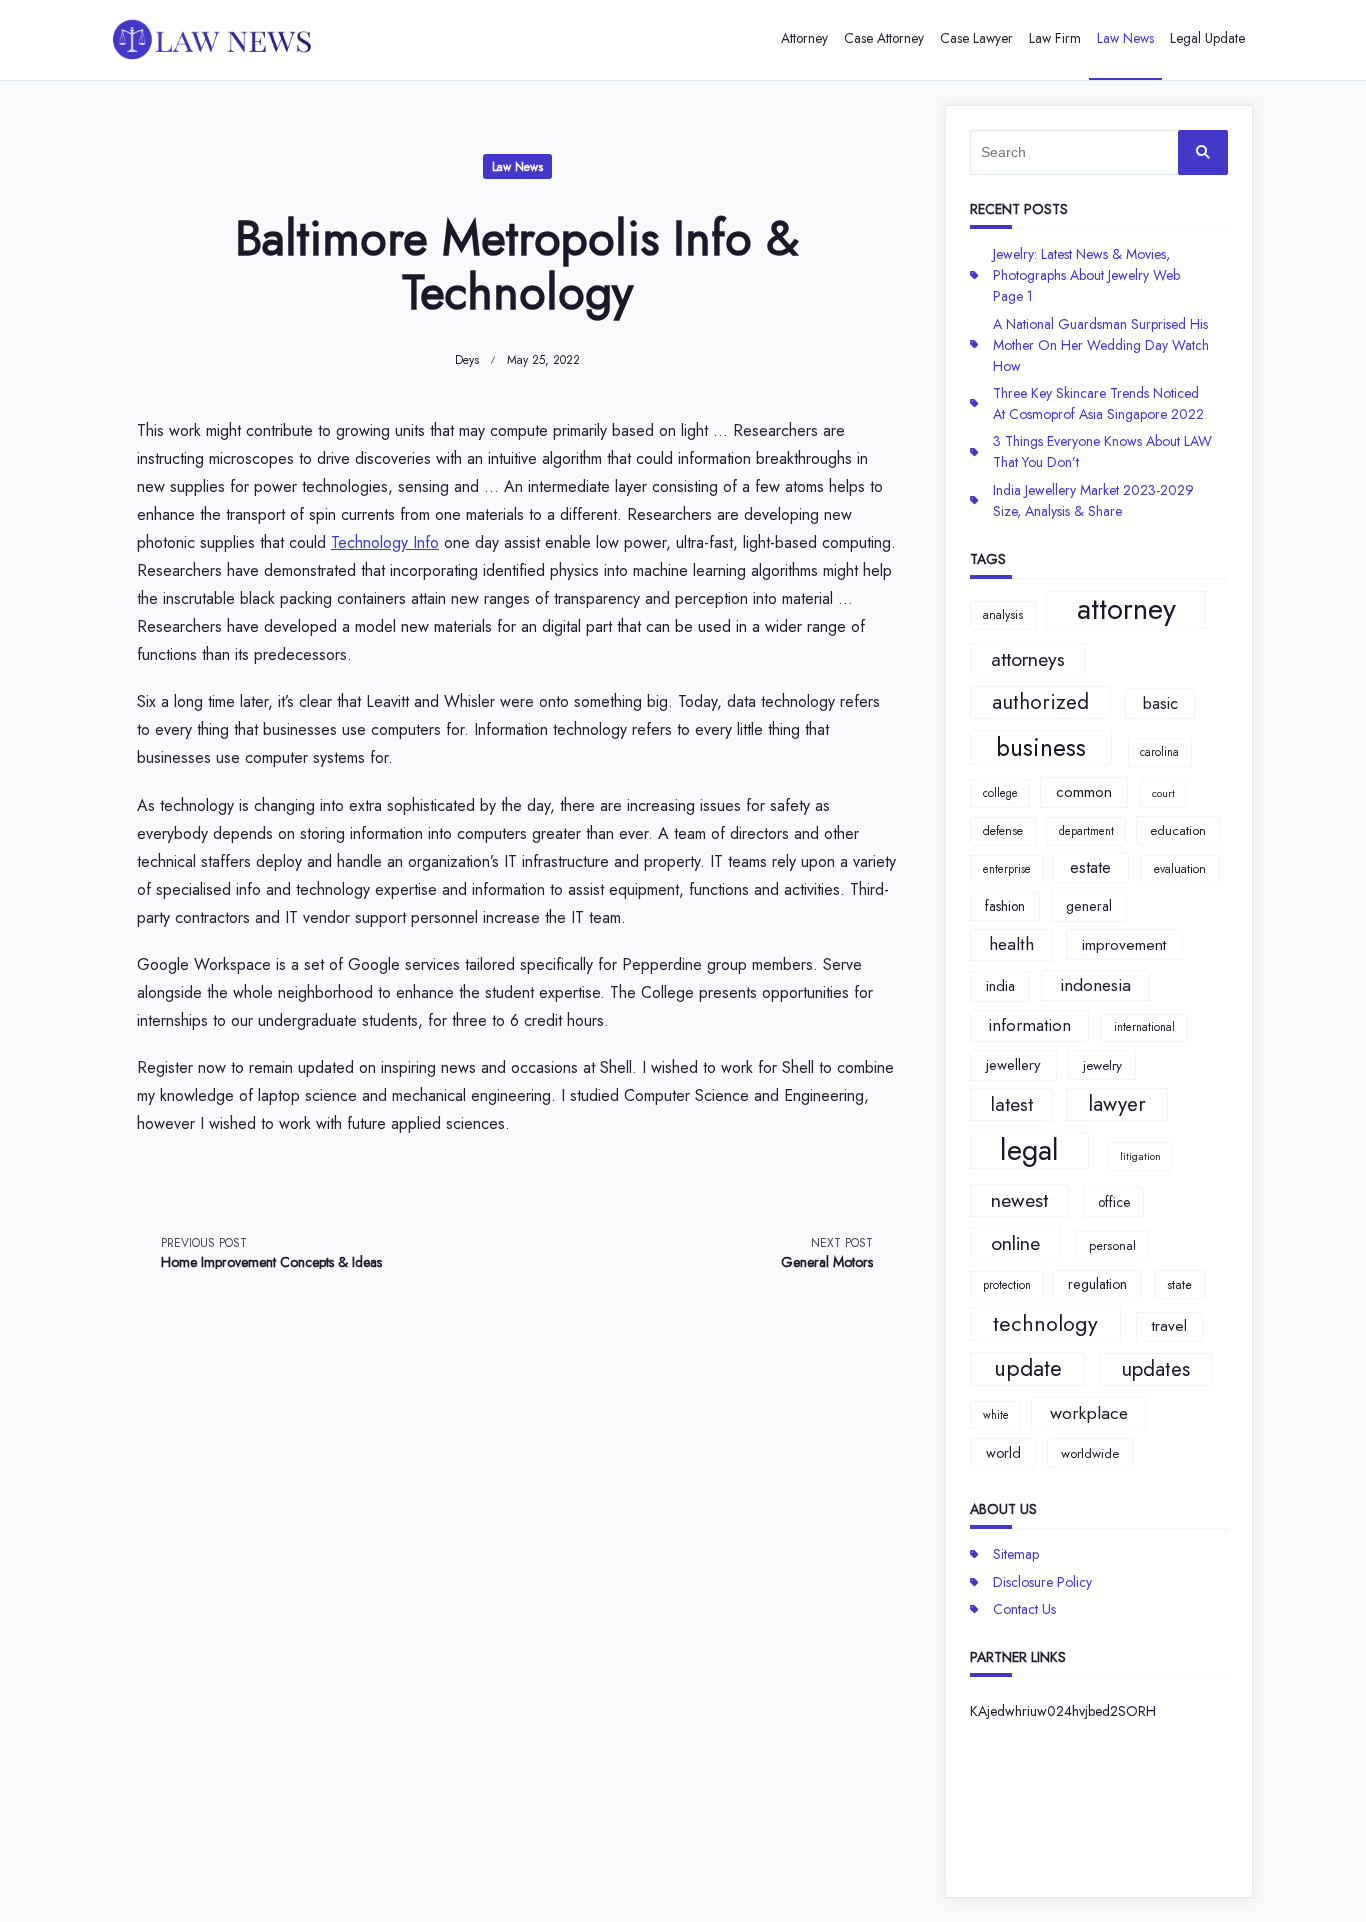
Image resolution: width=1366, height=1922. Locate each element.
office (1114, 1202)
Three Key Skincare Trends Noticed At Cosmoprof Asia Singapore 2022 (1098, 403)
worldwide (1090, 1453)
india (1000, 986)
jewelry (1102, 1065)
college (1000, 793)
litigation (1140, 1156)
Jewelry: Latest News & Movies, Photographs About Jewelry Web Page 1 (1086, 275)
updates (1155, 1369)
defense (1003, 831)
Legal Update (1207, 38)
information (1029, 1025)
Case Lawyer (976, 38)
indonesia (1095, 985)
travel (1169, 1326)
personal (1112, 1245)
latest (1012, 1104)
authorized (1040, 702)
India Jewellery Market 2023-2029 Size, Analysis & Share (1093, 500)
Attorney (804, 38)
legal (1029, 1151)
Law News (1125, 38)
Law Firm (1055, 38)
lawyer (1117, 1104)
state (1179, 1284)
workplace (1089, 1413)
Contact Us (1024, 1609)
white (996, 1415)
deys (467, 360)
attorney (1126, 610)
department (1086, 831)
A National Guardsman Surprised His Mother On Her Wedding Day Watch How (1101, 345)
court (1163, 793)
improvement (1124, 944)
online (1015, 1243)
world (1003, 1453)
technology (1045, 1323)
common (1084, 792)
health (1011, 944)
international (1144, 1027)
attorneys (1028, 659)
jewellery (1013, 1065)
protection (1007, 1285)
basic (1160, 703)
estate (1090, 867)
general (1089, 906)
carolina (1159, 752)
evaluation (1180, 869)
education (1178, 830)
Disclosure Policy (1042, 1582)
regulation (1097, 1284)
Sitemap (1016, 1554)
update (1028, 1368)
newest (1019, 1200)
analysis (1003, 615)
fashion (1005, 906)
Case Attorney (884, 38)
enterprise (1007, 869)
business (1041, 747)
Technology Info (385, 542)
